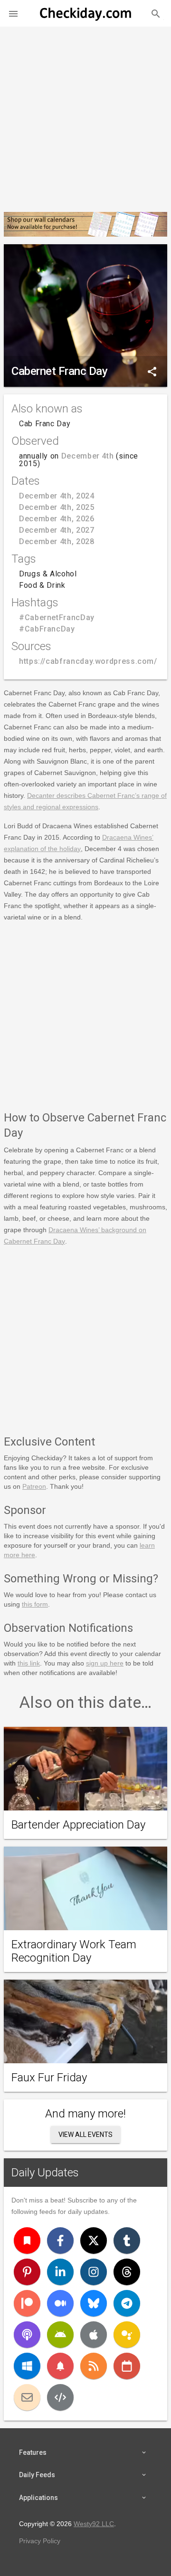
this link (29, 1663)
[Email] (27, 2397)
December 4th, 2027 (57, 530)
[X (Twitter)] (94, 2241)
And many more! (85, 2114)
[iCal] (127, 2366)
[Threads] (127, 2272)
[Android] (60, 2335)
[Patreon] (27, 2303)
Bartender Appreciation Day (78, 1825)
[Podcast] (27, 2335)
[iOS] (94, 2335)
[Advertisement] (85, 115)
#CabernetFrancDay (57, 618)
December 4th (88, 456)
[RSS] (94, 2366)
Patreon (34, 1486)
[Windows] (27, 2366)
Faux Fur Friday (49, 2078)
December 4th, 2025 (57, 507)
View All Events (85, 2135)
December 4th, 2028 (57, 541)
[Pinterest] (27, 2272)
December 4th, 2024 (57, 496)
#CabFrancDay (47, 629)
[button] (13, 13)
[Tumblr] (127, 2241)
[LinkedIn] (60, 2272)
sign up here (105, 1663)
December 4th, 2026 (57, 519)
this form (35, 1604)
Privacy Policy (40, 2541)
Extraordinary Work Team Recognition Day (74, 1951)
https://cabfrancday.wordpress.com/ (88, 661)
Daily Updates (45, 2173)
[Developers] (60, 2397)
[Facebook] (60, 2241)
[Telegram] (127, 2303)
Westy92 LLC (94, 2524)
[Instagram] (94, 2272)
